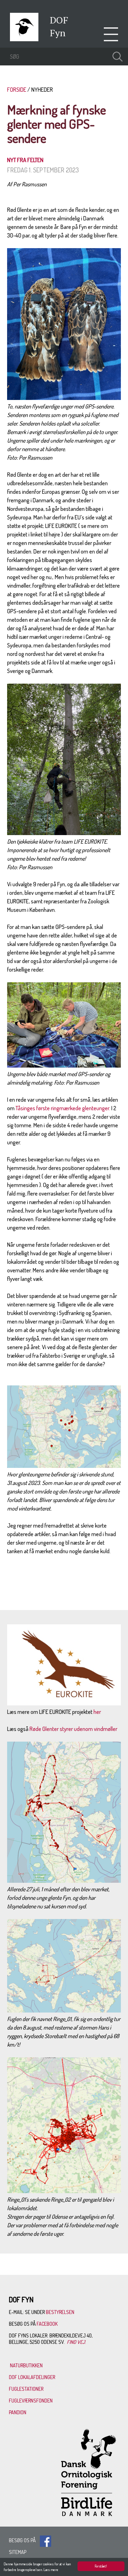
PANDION (18, 2412)
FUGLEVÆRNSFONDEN (31, 2401)
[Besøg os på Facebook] (46, 2540)
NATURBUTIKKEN (26, 2365)
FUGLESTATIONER (26, 2389)
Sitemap (18, 2552)
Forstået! (101, 2566)
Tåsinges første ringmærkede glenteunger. (63, 1108)
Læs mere (51, 2570)
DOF (59, 20)
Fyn (58, 33)
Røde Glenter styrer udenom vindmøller (73, 1729)
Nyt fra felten (25, 160)
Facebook (48, 2324)
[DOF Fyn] (24, 39)
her (97, 1712)
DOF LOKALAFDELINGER (32, 2377)
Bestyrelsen (60, 2312)
